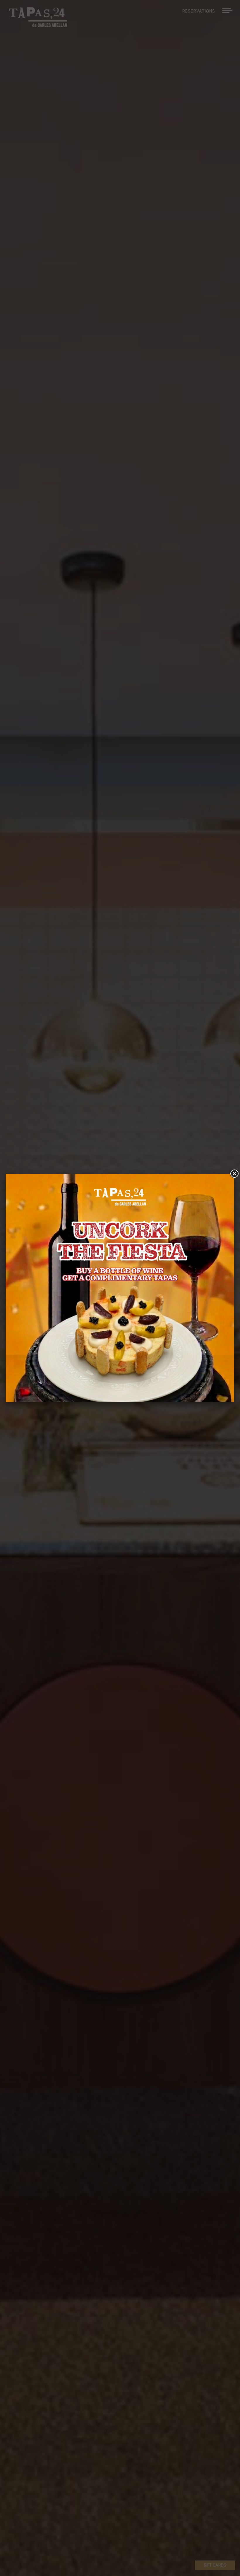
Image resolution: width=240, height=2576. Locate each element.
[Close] (234, 1174)
